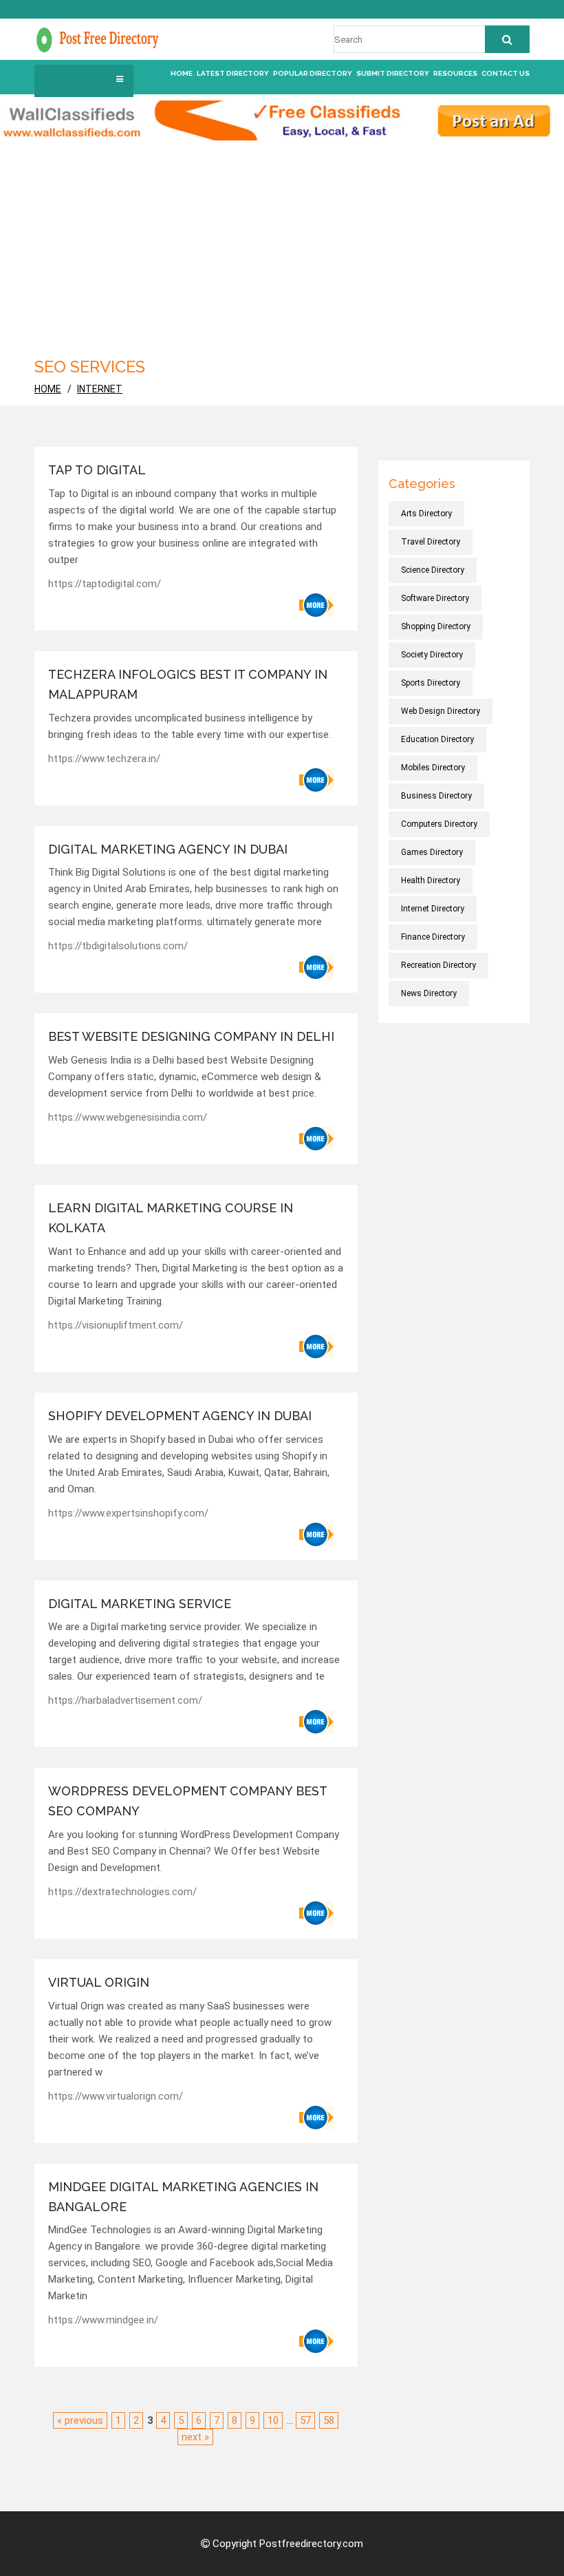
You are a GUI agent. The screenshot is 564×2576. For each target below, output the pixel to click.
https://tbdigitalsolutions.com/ (118, 946)
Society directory (432, 655)
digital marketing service (140, 1604)
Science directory (433, 570)
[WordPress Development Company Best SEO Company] (316, 1913)
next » (195, 2437)
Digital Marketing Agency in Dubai (168, 849)
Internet (100, 389)
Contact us (506, 73)
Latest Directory (233, 73)
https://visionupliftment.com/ (116, 1325)
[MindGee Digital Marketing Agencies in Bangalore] (316, 2341)
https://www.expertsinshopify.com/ (128, 1513)
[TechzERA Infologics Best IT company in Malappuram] (316, 780)
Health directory (431, 880)
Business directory (436, 796)
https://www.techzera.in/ (104, 759)
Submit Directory (393, 73)
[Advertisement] (282, 244)
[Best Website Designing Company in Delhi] (316, 1139)
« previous (80, 2420)
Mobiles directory (433, 768)
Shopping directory (436, 626)
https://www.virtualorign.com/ (116, 2096)
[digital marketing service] (316, 1722)
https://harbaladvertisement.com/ (125, 1700)
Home (182, 73)
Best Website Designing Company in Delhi (191, 1036)
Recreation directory (438, 965)
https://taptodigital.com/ (105, 584)
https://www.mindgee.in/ (103, 2320)
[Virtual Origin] (316, 2118)
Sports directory (431, 683)
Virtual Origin (99, 1982)
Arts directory (426, 514)
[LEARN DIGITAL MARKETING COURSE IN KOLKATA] (316, 1347)
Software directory (435, 598)
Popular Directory (313, 73)
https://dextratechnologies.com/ (122, 1892)
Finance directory (433, 937)
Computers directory (439, 824)
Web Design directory (441, 711)
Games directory (432, 852)
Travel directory (431, 542)
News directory (429, 993)
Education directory (437, 739)
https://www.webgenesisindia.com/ (128, 1117)
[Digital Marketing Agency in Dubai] (316, 967)
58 (329, 2420)
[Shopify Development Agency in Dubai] (316, 1534)
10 (273, 2420)
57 (305, 2420)
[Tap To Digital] (316, 605)
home (48, 389)
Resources (455, 73)
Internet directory (433, 909)
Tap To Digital (97, 470)
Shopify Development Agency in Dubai (180, 1416)
